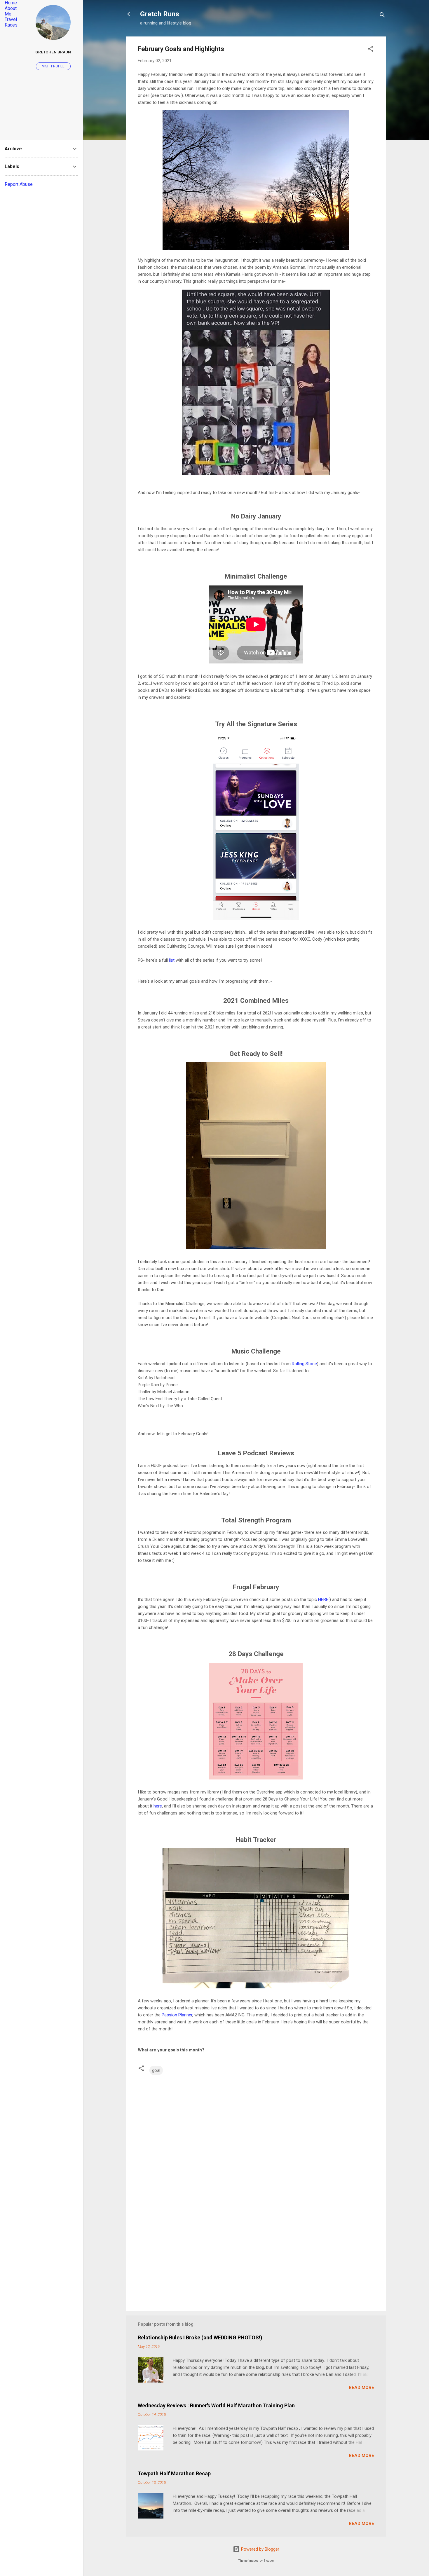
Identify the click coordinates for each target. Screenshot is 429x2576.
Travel (11, 19)
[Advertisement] (256, 2257)
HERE (323, 1599)
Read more (361, 2388)
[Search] (382, 16)
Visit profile (53, 66)
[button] (371, 50)
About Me (11, 11)
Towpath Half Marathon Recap (174, 2473)
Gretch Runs (160, 14)
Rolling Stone (304, 1364)
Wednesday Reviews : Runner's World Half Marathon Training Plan (216, 2405)
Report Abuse (19, 184)
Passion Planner (177, 2015)
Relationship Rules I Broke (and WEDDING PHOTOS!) (200, 2337)
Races (11, 25)
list (172, 960)
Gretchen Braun (53, 52)
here (158, 1806)
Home (11, 3)
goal (156, 2070)
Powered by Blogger (260, 2549)
